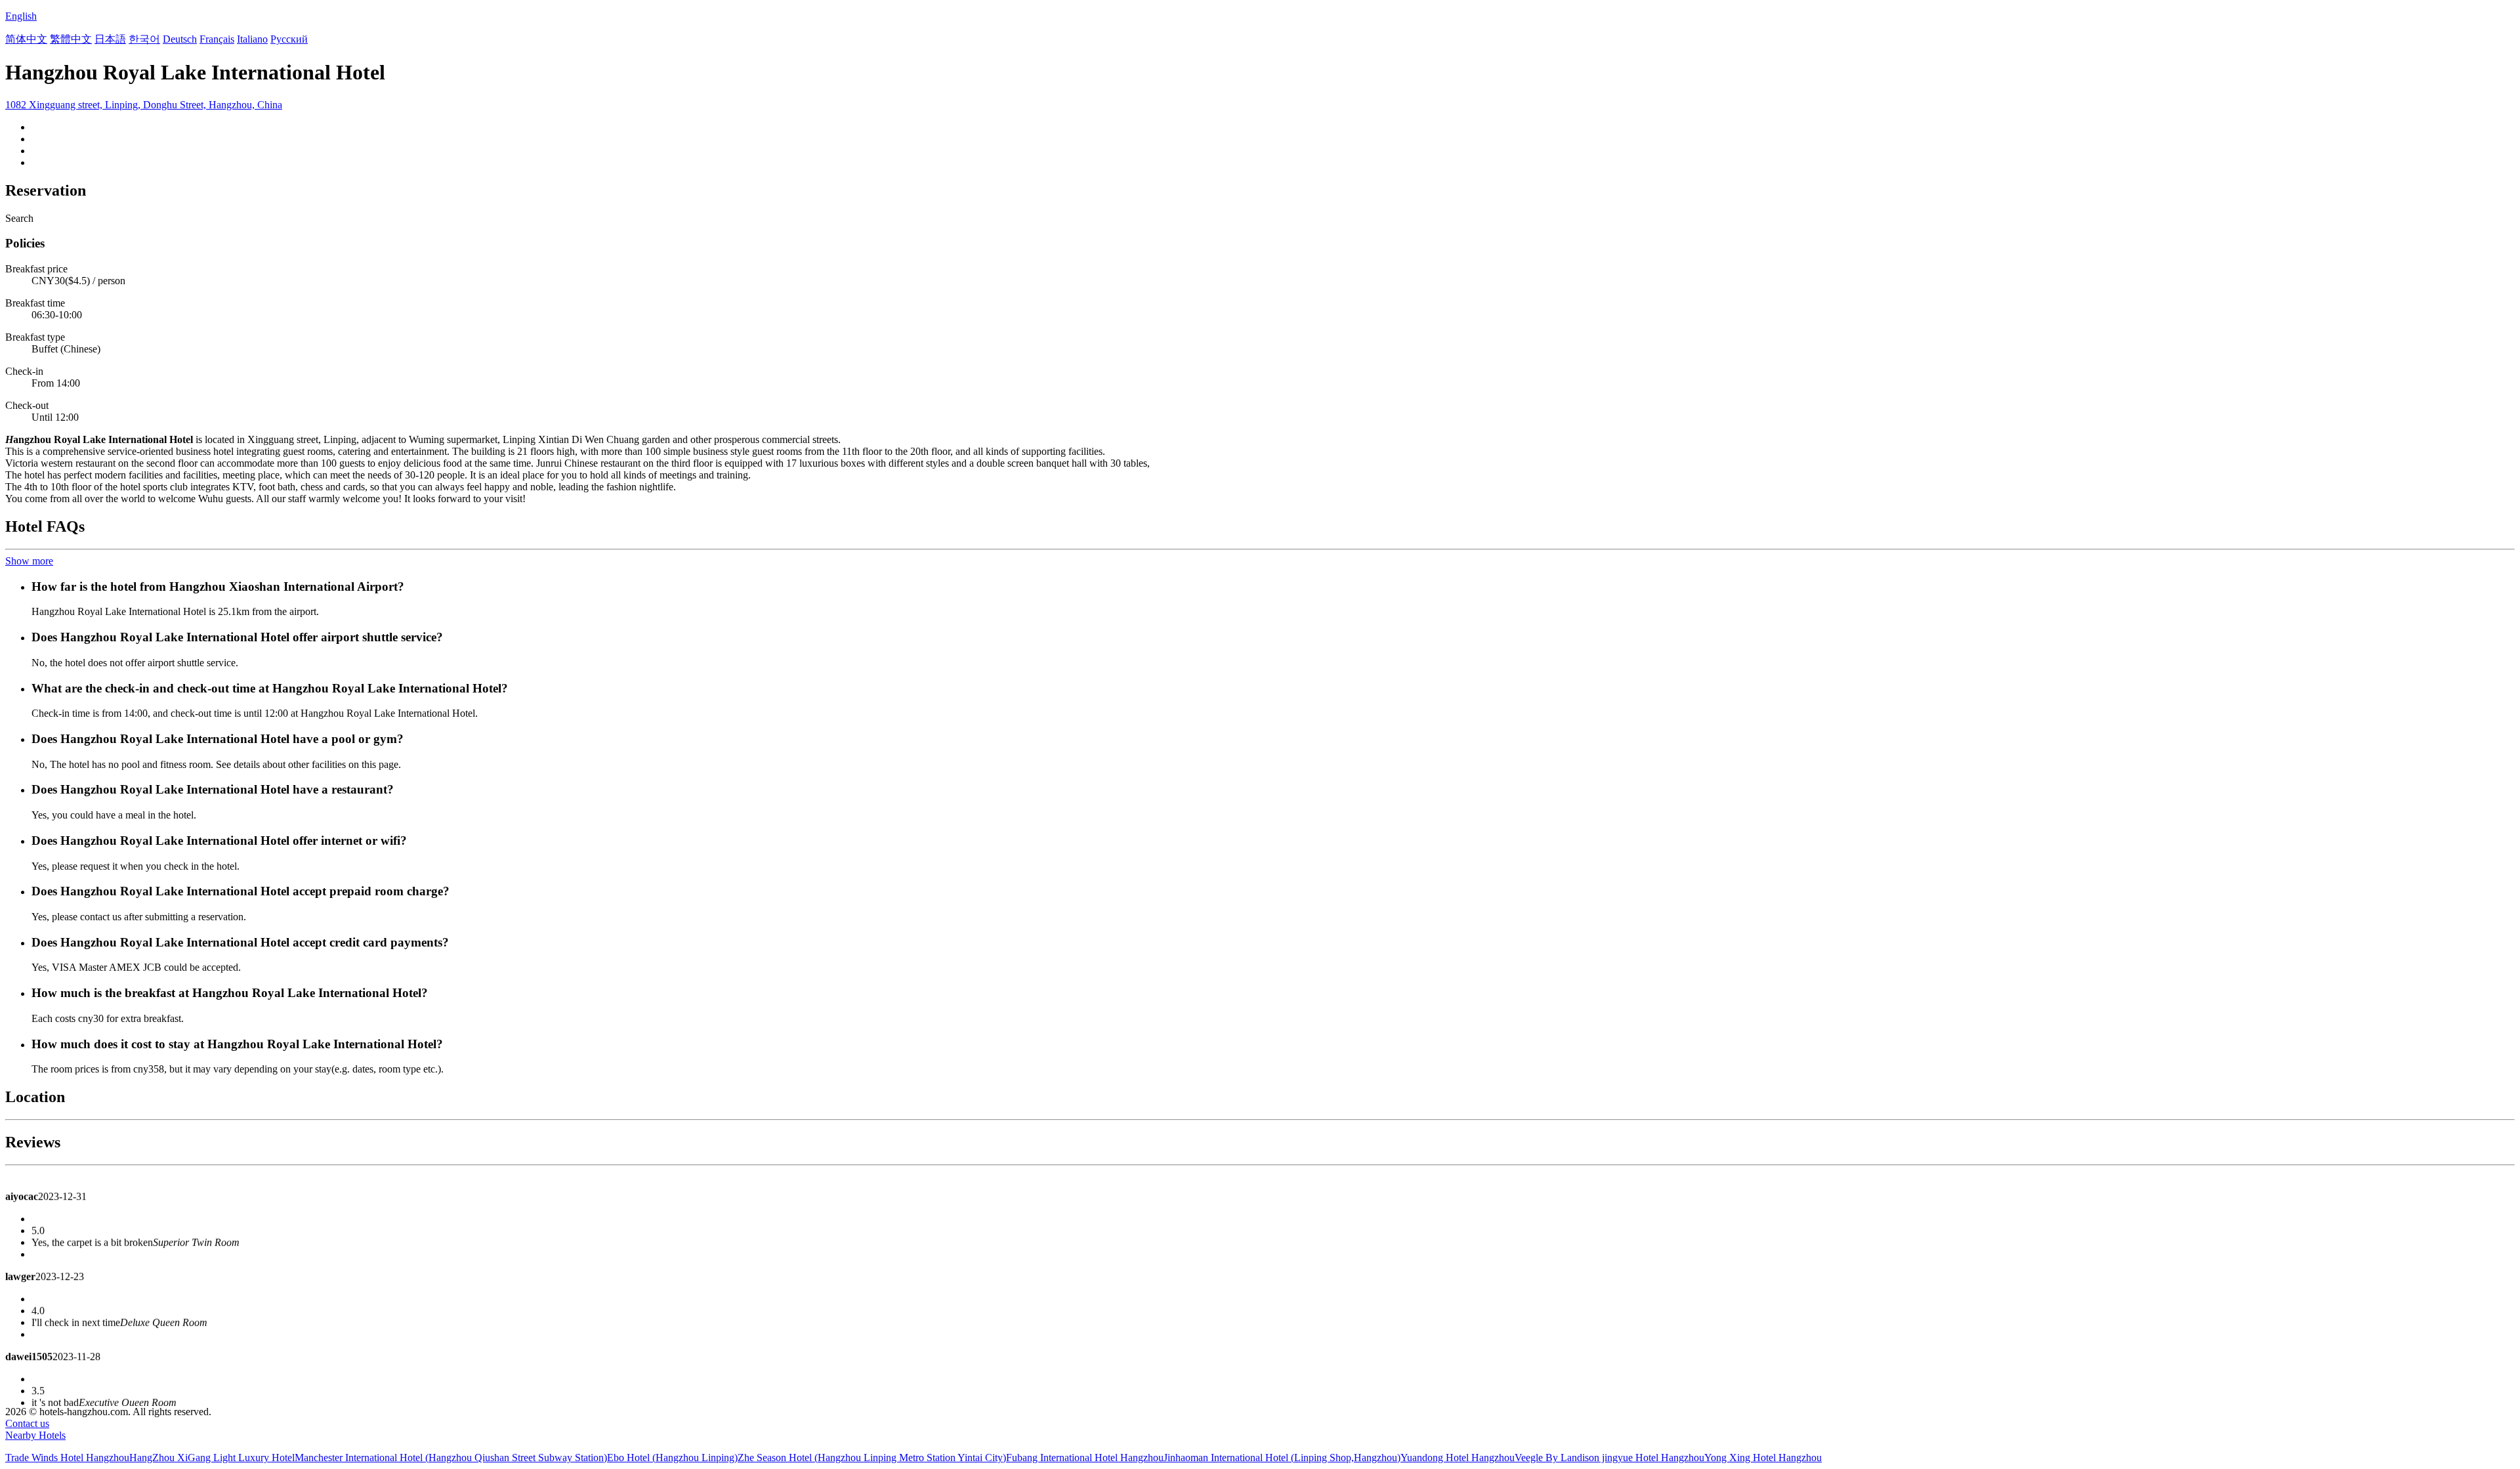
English (21, 16)
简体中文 (26, 39)
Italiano (252, 39)
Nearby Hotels (35, 1435)
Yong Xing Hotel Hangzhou (1763, 1458)
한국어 (144, 39)
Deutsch (180, 39)
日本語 (110, 39)
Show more (29, 561)
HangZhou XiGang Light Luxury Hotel (212, 1458)
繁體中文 (71, 39)
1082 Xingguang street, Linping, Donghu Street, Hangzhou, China (144, 105)
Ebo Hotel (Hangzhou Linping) (672, 1458)
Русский (289, 39)
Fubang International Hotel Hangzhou (1085, 1458)
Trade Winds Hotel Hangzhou (67, 1458)
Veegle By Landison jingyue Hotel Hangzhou (1609, 1458)
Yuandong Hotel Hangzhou (1458, 1458)
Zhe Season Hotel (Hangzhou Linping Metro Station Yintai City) (872, 1458)
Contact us (27, 1423)
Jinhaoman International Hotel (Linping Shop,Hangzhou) (1282, 1458)
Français (217, 39)
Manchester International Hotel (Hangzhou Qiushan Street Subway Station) (451, 1458)
